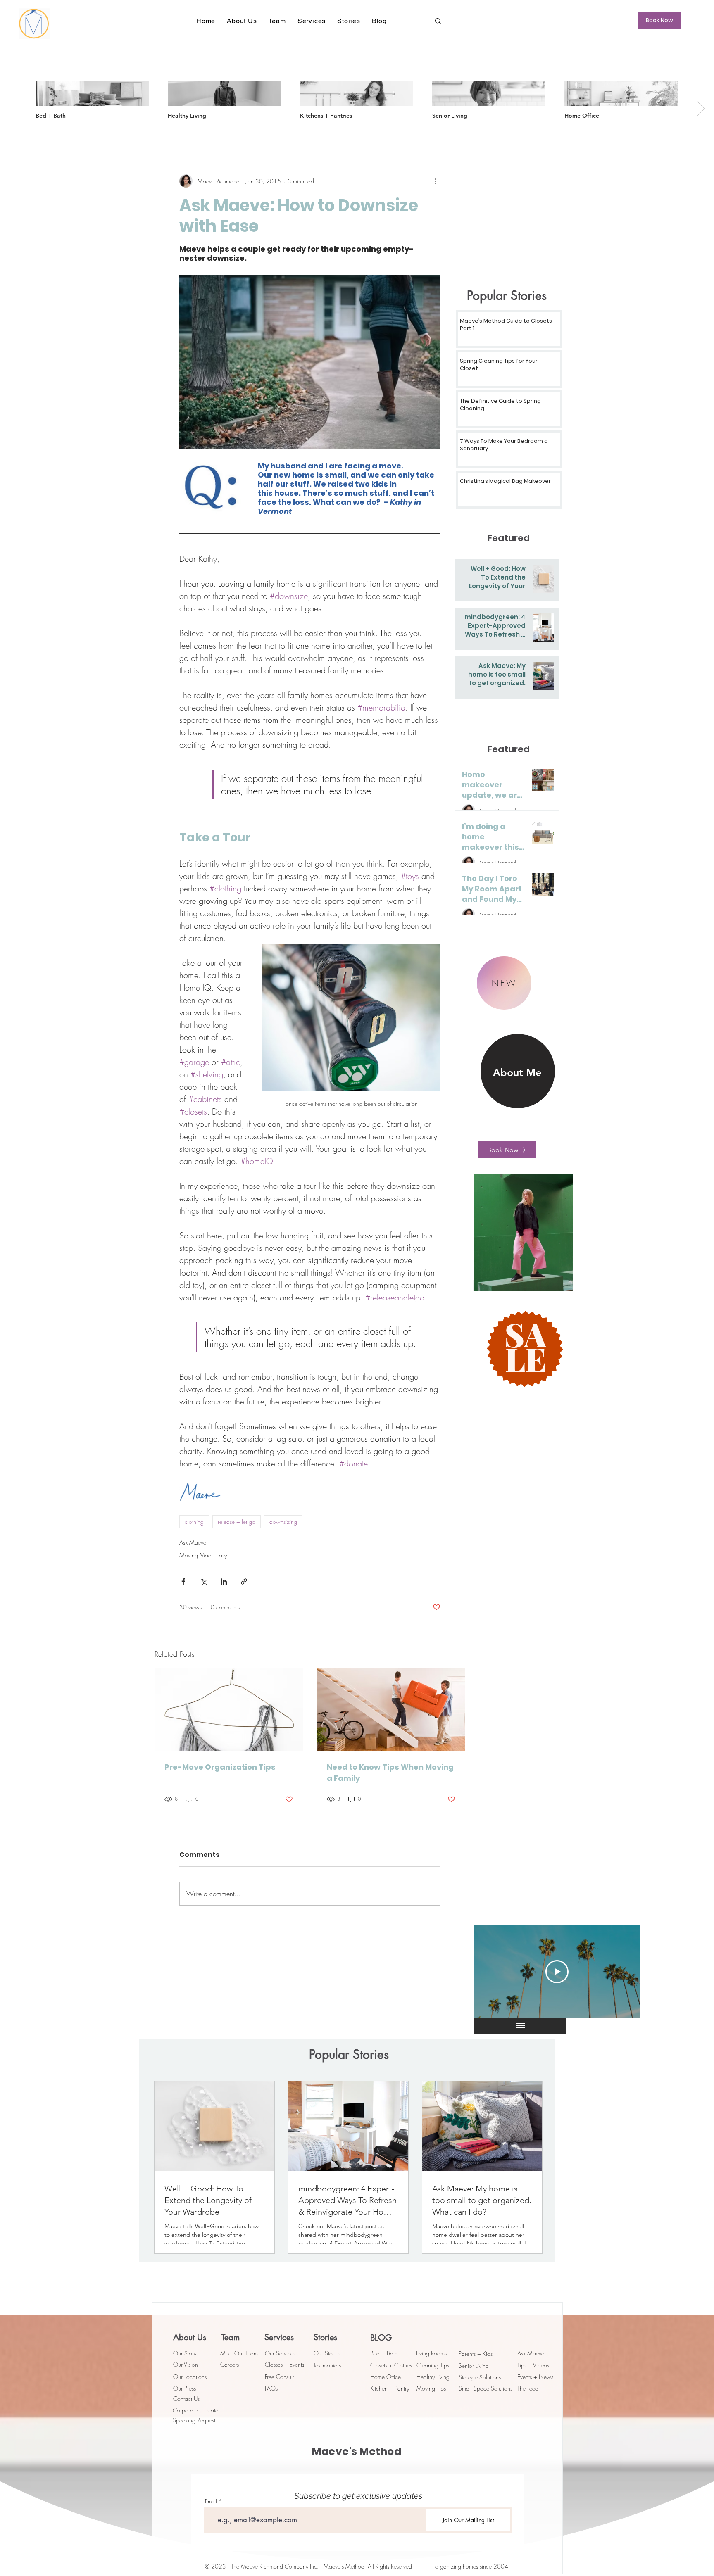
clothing (194, 1522)
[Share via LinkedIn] (224, 1581)
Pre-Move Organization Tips (220, 1767)
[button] (242, 21)
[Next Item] (701, 108)
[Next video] (622, 1972)
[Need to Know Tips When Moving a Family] (391, 1710)
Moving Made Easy (203, 1555)
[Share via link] (244, 1581)
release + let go (237, 1522)
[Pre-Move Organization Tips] (229, 1710)
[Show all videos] (521, 2026)
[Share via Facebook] (183, 1581)
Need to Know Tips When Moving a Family (390, 1773)
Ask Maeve (193, 1542)
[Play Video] (557, 1972)
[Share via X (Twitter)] (203, 1581)
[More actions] (436, 181)
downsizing (283, 1522)
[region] (500, 1064)
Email (211, 2501)
